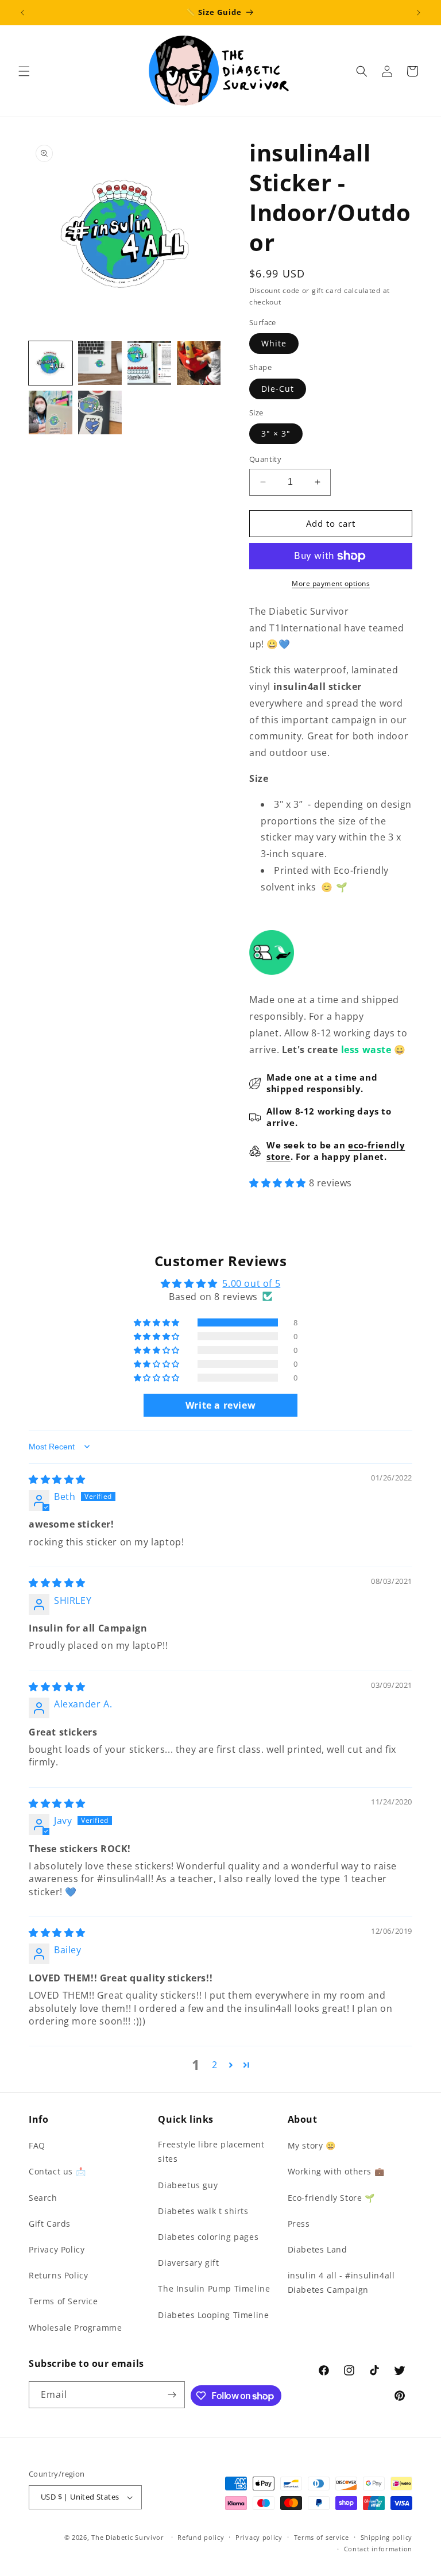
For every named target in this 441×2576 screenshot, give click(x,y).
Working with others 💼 (336, 2171)
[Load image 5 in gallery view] (51, 412)
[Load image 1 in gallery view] (51, 363)
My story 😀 (312, 2145)
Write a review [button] (220, 1405)
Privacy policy (259, 2537)
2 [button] (215, 2065)
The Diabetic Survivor (128, 2537)
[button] (24, 71)
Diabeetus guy (188, 2185)
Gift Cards (50, 2224)
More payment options (331, 583)
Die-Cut (278, 389)
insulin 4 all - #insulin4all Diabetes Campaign (341, 2282)
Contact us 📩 (57, 2171)
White (274, 343)
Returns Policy (58, 2275)
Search (43, 2198)
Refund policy (201, 2537)
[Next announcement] (419, 13)
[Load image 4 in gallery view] (199, 363)
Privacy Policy (57, 2249)
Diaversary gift (188, 2263)
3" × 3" (276, 433)
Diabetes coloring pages (208, 2237)
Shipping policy (387, 2537)
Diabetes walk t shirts (203, 2211)
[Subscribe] (172, 2395)
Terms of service (322, 2537)
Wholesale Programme (75, 2328)
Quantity (265, 459)
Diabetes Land (318, 2249)
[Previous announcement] (22, 13)
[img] (57, 1479)
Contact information (378, 2549)
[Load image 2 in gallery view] (100, 363)
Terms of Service (63, 2301)
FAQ (37, 2145)
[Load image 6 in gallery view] (100, 412)
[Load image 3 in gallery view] (149, 363)
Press (299, 2224)
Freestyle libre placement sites (211, 2151)
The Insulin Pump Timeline (214, 2288)
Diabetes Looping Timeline (213, 2315)
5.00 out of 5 (251, 1283)
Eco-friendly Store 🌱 (331, 2198)
